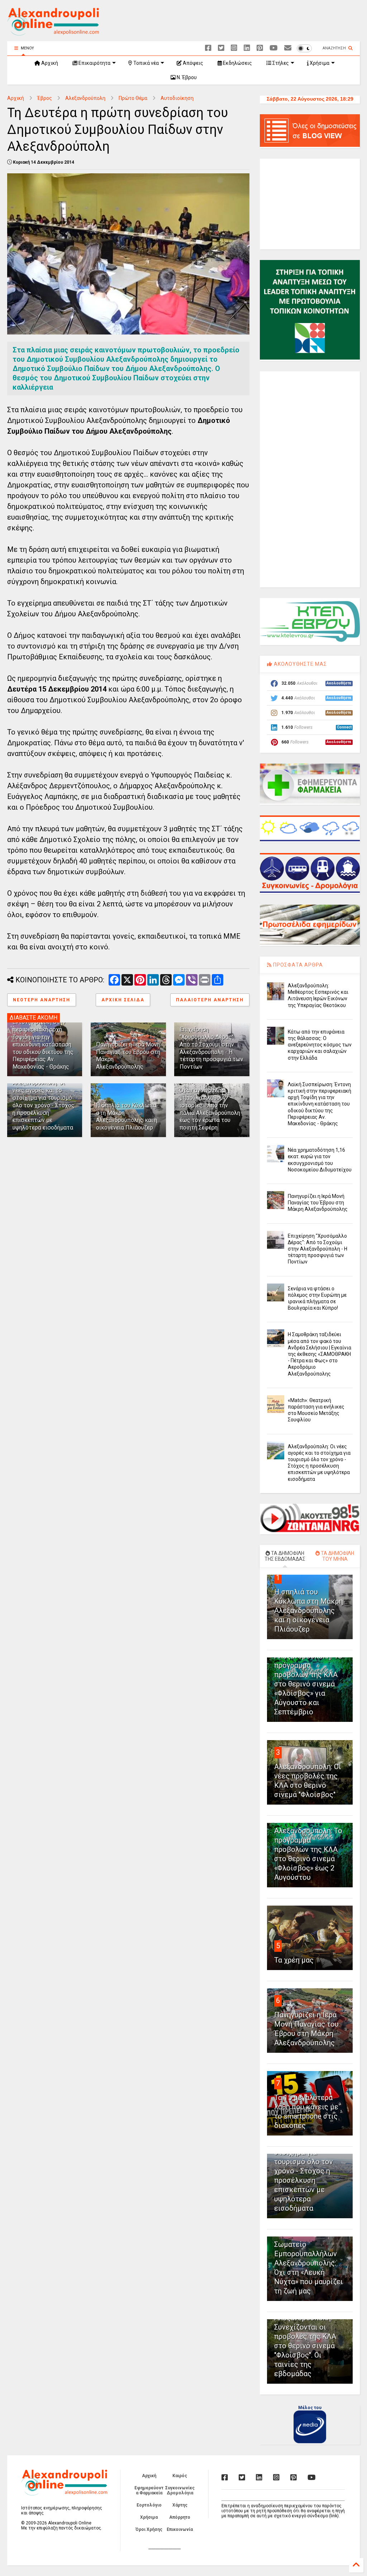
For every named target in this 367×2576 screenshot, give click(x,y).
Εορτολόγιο (149, 2505)
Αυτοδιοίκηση (177, 98)
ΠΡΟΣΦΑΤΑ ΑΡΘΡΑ (297, 965)
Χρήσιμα (319, 63)
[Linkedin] (247, 48)
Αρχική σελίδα (123, 1000)
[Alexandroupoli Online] (53, 32)
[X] (221, 48)
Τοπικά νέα (146, 63)
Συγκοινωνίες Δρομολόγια (180, 2490)
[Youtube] (274, 48)
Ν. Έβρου (186, 77)
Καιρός (180, 2476)
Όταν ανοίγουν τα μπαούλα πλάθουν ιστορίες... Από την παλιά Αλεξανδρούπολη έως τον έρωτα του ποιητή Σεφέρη (210, 1109)
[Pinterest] (260, 48)
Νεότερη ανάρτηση (42, 1000)
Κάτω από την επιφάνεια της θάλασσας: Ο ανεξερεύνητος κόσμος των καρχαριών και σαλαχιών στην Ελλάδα (320, 1045)
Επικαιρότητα (94, 63)
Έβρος (45, 98)
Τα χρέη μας (294, 1960)
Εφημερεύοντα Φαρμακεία (149, 2490)
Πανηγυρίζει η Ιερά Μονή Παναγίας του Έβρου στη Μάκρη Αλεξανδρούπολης (318, 1203)
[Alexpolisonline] (288, 48)
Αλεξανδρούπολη (85, 98)
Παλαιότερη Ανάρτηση (210, 1000)
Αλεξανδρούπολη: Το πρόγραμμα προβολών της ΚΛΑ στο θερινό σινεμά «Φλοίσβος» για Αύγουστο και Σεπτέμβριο (308, 1684)
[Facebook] (208, 48)
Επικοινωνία (180, 2529)
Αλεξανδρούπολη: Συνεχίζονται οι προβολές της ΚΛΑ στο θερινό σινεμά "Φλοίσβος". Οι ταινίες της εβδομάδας (305, 2346)
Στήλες (280, 63)
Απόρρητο (180, 2517)
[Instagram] (234, 48)
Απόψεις (192, 63)
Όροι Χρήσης (149, 2529)
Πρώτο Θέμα (133, 98)
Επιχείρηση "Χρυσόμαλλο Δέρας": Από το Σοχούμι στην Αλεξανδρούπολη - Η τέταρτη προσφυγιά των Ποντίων (211, 1048)
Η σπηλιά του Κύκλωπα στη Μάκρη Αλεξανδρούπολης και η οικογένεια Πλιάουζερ (127, 1116)
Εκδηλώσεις (237, 63)
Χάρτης (180, 2505)
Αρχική (49, 63)
